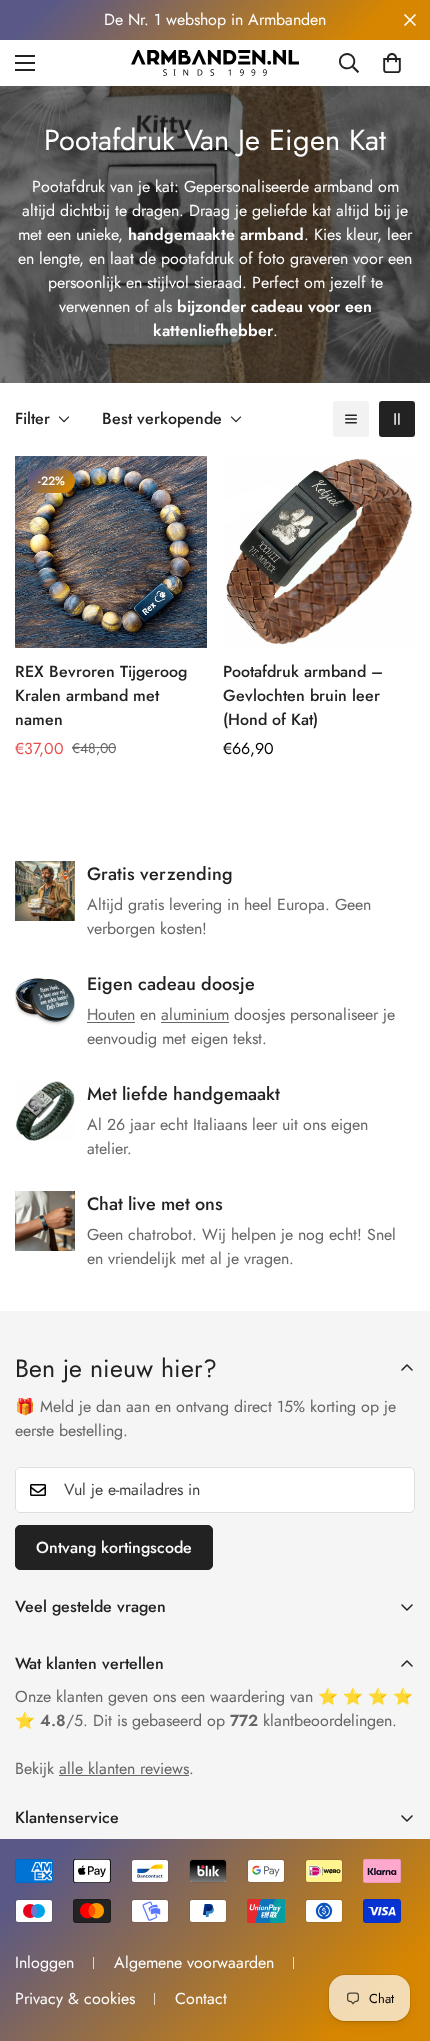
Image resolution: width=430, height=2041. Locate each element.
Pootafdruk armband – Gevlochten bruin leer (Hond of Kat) (303, 695)
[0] (392, 63)
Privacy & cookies (75, 1998)
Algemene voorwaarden (194, 1962)
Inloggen (44, 1962)
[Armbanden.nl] (215, 62)
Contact (201, 1998)
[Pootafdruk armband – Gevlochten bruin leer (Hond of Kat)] (319, 552)
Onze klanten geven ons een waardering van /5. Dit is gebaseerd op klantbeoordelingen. (214, 1708)
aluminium (195, 1014)
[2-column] (397, 419)
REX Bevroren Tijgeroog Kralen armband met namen (101, 695)
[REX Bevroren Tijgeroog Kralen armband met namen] (111, 552)
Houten (111, 1014)
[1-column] (351, 419)
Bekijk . (104, 1768)
